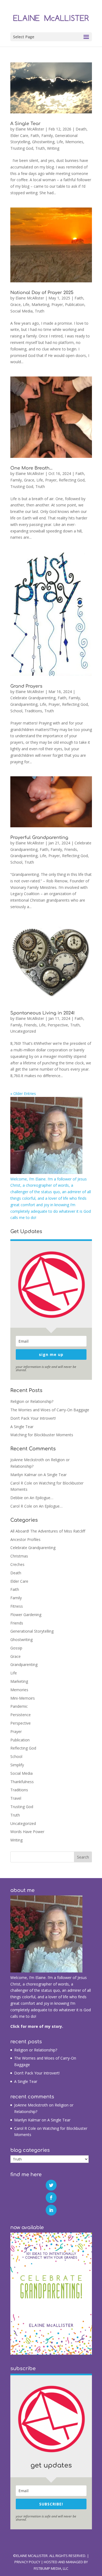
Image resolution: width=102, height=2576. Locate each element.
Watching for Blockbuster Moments (42, 1435)
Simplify (17, 1765)
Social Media (21, 311)
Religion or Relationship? (32, 1401)
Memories (74, 142)
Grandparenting (24, 704)
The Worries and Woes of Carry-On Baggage (50, 1410)
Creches (17, 1564)
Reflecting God (72, 480)
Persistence (21, 1715)
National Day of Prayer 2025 (42, 293)
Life (60, 142)
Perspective (58, 1025)
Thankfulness (22, 1782)
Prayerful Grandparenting (39, 838)
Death (81, 129)
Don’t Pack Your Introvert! (33, 1418)
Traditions (33, 711)
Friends (71, 849)
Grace (16, 304)
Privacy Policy (27, 2562)
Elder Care (19, 135)
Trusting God (22, 148)
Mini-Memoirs (23, 1698)
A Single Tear (25, 124)
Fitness (17, 1606)
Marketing (40, 304)
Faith (35, 135)
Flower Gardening (26, 1615)
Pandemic (19, 1706)
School (16, 711)
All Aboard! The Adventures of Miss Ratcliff (48, 1531)
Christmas (19, 1556)
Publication (75, 304)
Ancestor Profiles (25, 1539)
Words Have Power (27, 1832)
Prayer (57, 304)
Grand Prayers (26, 686)
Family (47, 135)
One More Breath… (31, 468)
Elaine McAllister (30, 129)
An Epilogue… (41, 1498)
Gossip (16, 1648)
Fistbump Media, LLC (51, 2568)
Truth (40, 148)
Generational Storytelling (32, 1631)
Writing (53, 148)
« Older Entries (23, 1094)
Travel (16, 1798)
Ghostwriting (43, 142)
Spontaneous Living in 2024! (42, 1013)
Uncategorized (23, 1031)
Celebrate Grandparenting (33, 698)
